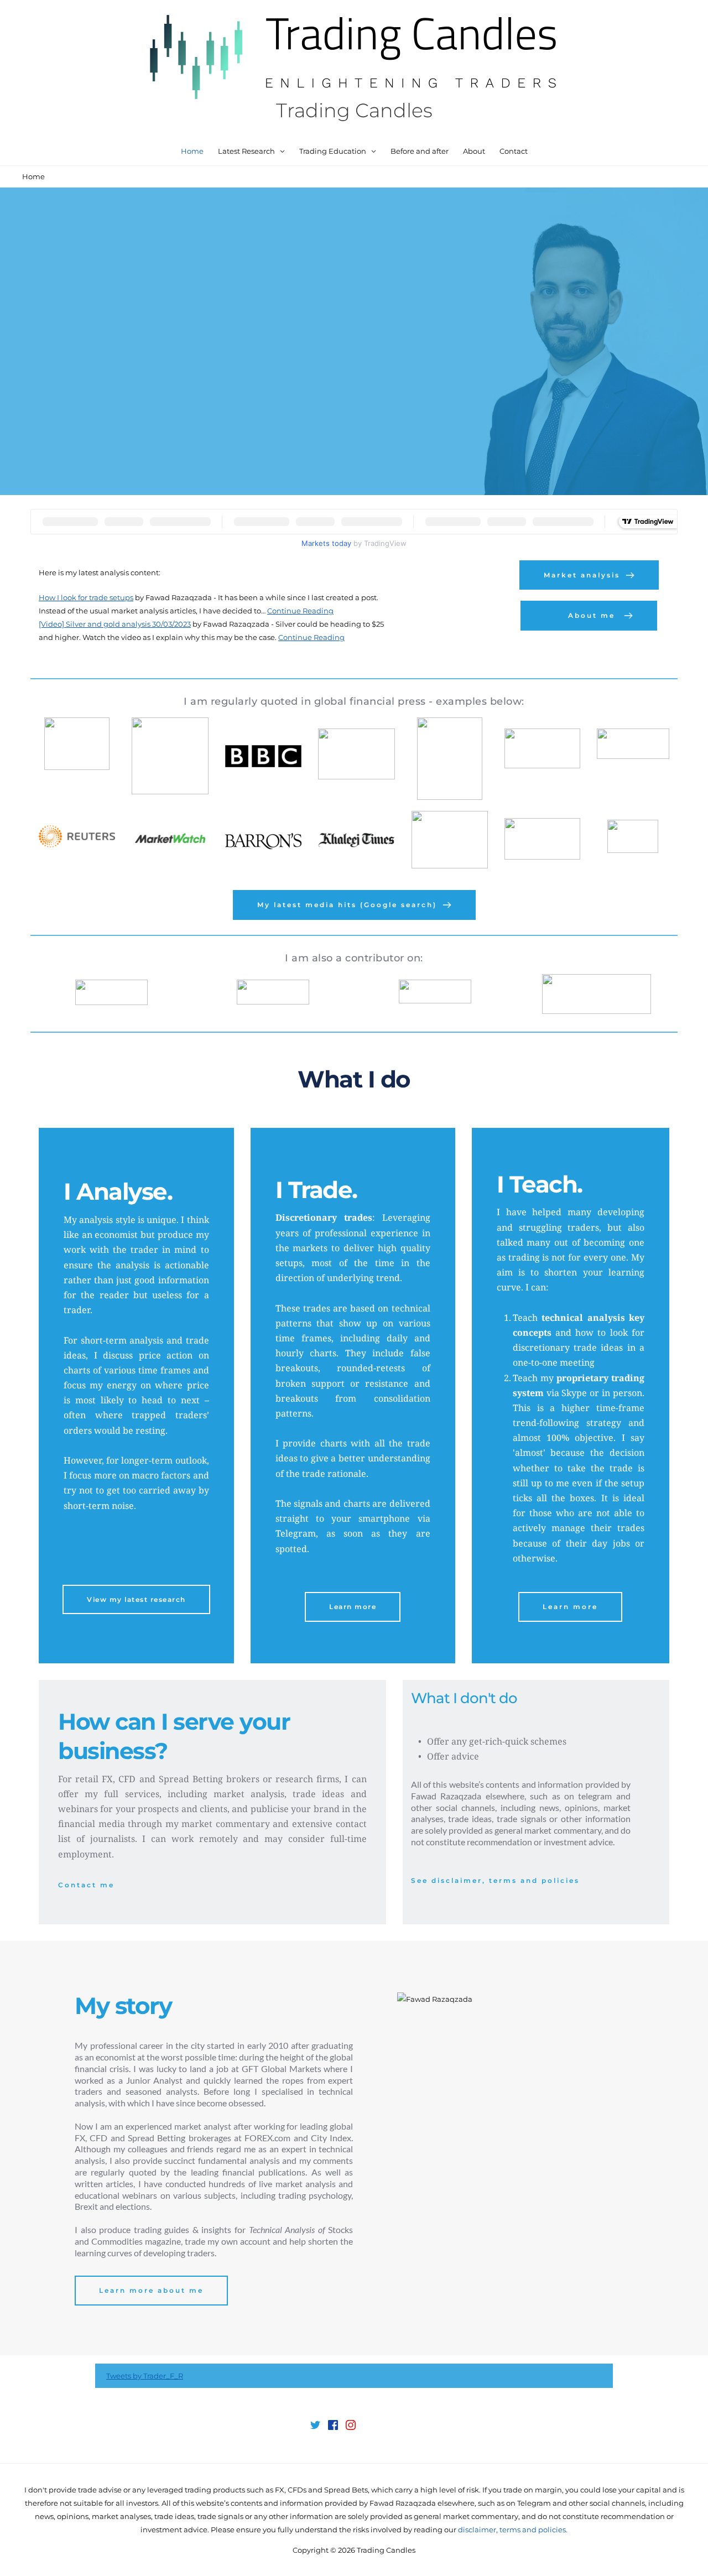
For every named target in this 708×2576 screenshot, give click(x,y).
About (474, 151)
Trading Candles (354, 110)
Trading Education (333, 151)
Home (192, 151)
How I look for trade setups (86, 597)
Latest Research (246, 151)
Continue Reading (300, 611)
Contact (514, 151)
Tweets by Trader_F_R (145, 2376)
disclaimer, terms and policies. (513, 2530)
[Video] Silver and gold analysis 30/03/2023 (115, 624)
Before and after (420, 151)
